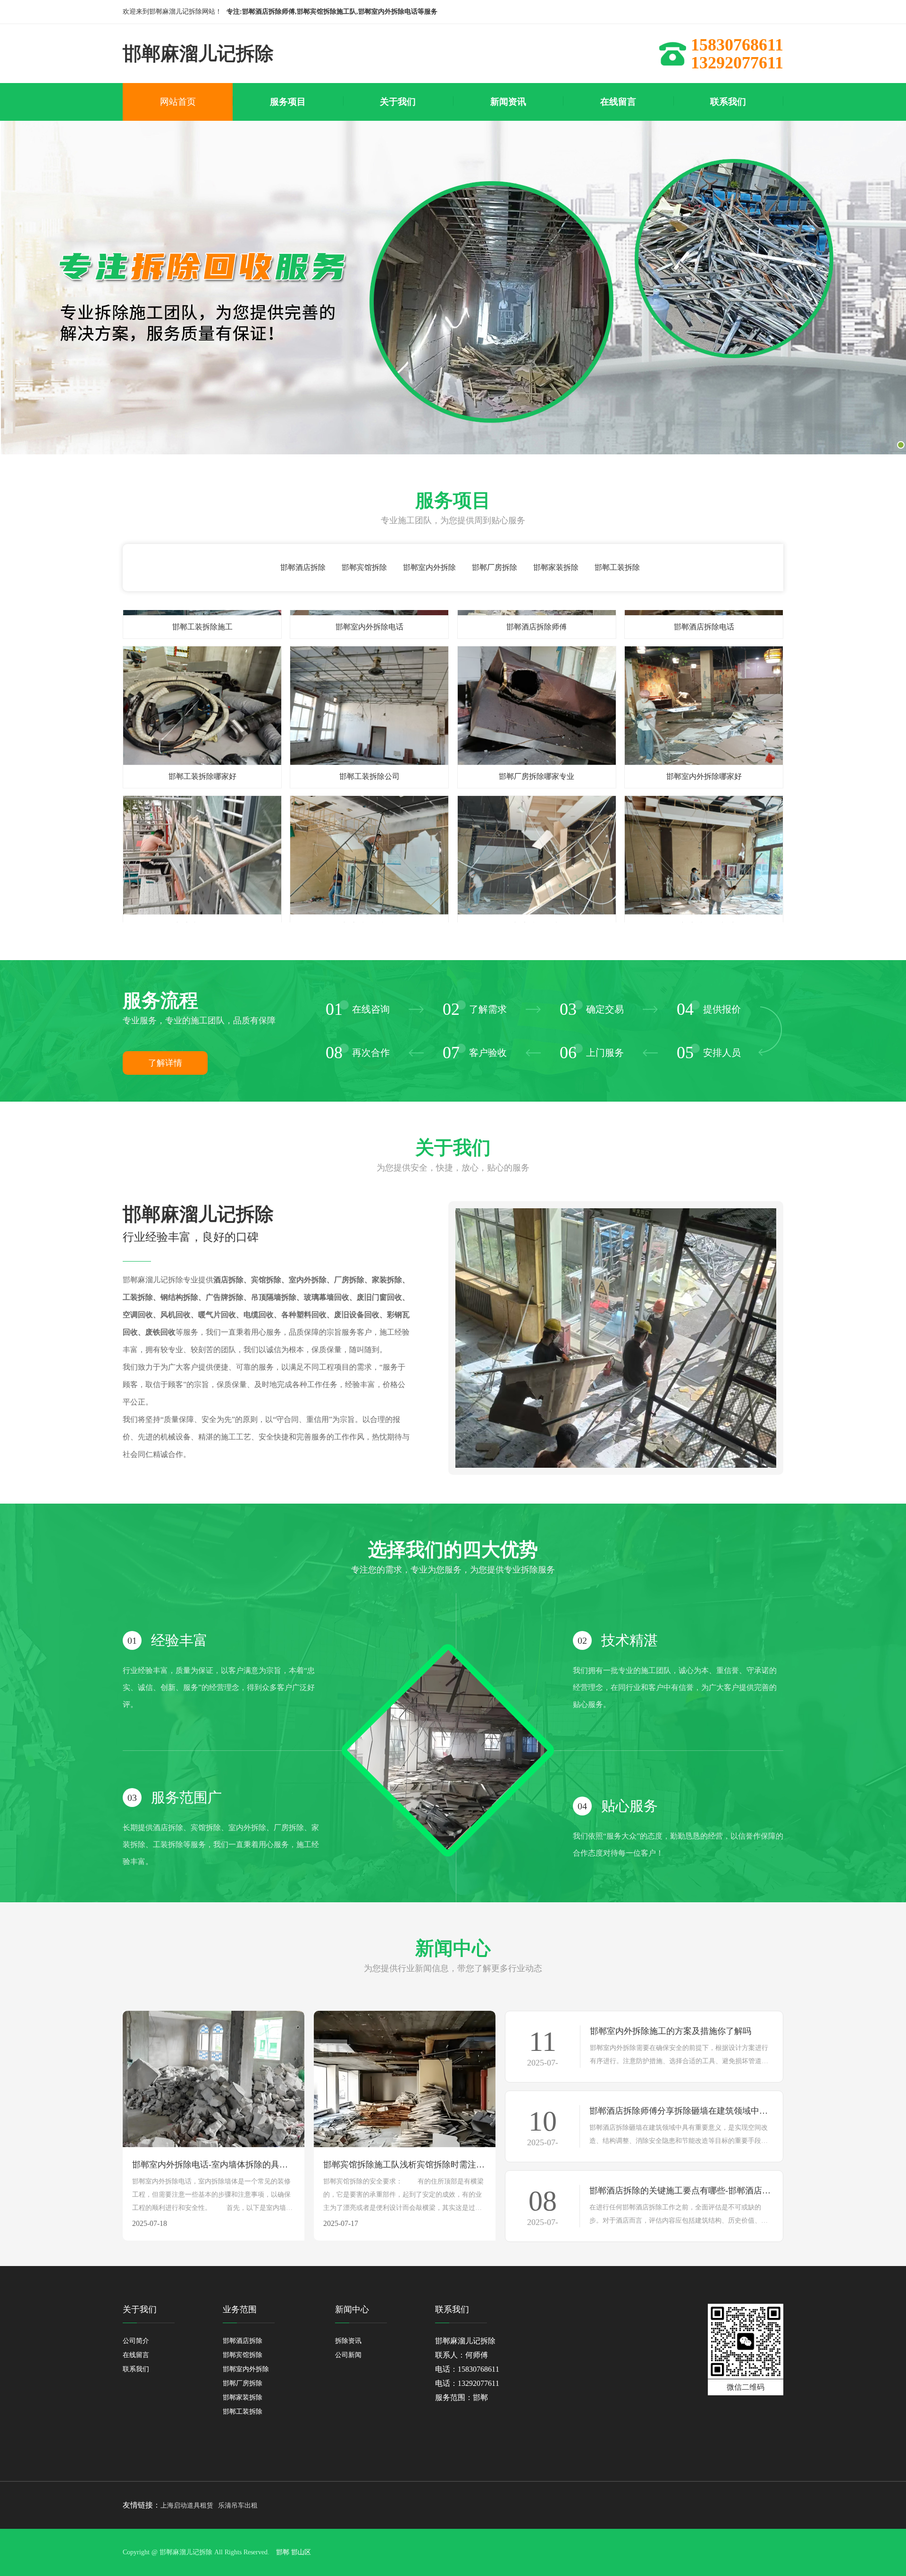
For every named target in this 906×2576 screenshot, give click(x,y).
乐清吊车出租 (238, 2505)
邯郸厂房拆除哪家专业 (537, 726)
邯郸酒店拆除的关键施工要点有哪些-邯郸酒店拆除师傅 (681, 2191)
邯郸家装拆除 (556, 567)
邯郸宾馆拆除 (364, 567)
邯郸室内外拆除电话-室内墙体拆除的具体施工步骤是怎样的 (214, 2165)
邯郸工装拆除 (617, 567)
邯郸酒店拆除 (303, 567)
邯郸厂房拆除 (495, 567)
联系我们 (136, 2369)
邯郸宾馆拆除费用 (537, 875)
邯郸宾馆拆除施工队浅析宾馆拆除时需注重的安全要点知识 (405, 2165)
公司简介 (136, 2341)
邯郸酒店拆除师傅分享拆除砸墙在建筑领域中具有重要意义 (681, 2111)
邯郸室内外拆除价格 (202, 875)
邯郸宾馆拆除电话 (704, 875)
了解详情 (165, 1063)
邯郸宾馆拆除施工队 (369, 875)
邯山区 (301, 2552)
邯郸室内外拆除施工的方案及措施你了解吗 (671, 2031)
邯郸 (283, 2552)
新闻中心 (352, 2309)
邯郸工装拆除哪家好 (202, 726)
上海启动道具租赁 (187, 2505)
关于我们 (140, 2309)
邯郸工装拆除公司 (369, 726)
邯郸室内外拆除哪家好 (704, 726)
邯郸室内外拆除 (429, 567)
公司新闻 (348, 2355)
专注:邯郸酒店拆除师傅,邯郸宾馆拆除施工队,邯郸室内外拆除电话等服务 (332, 12)
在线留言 (136, 2355)
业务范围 (240, 2309)
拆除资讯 (348, 2341)
